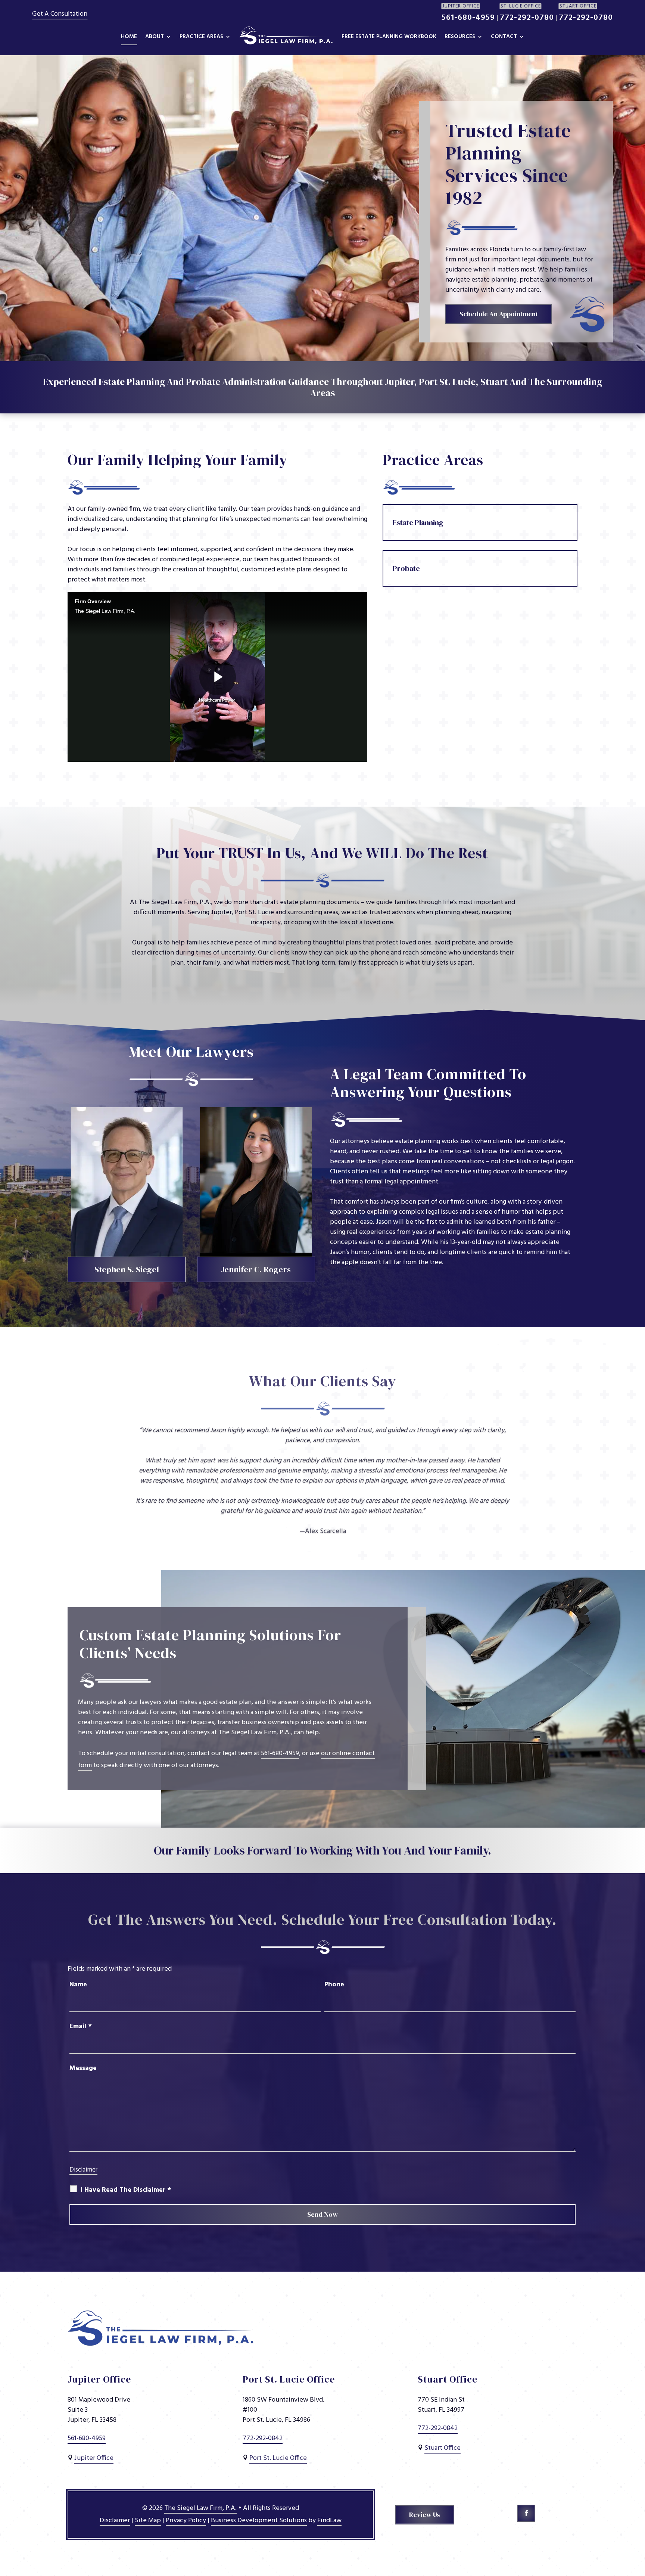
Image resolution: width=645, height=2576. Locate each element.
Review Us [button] (425, 2515)
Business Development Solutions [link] (259, 2521)
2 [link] (323, 1534)
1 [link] (316, 1534)
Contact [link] (504, 37)
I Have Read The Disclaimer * (126, 2190)
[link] (286, 38)
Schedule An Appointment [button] (499, 314)
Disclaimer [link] (115, 2521)
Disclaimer (83, 2170)
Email (81, 2026)
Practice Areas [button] (201, 37)
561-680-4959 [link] (468, 18)
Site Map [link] (148, 2521)
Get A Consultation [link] (60, 14)
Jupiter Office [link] (94, 2458)
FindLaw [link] (329, 2521)
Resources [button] (460, 37)
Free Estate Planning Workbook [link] (389, 37)
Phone (334, 1985)
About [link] (155, 37)
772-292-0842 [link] (263, 2438)
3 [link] (329, 1534)
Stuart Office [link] (443, 2448)
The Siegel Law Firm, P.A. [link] (200, 2508)
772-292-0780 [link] (527, 18)
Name (78, 1985)
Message (83, 2068)
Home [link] (129, 37)
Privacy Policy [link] (186, 2521)
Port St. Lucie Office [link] (278, 2458)
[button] (526, 2513)
